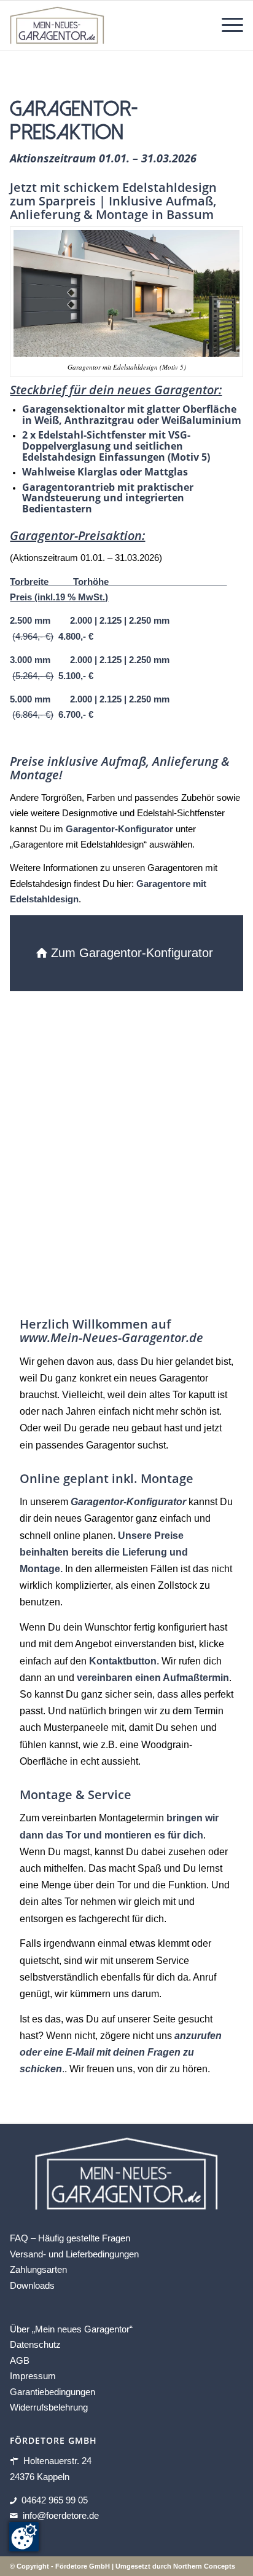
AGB (20, 2360)
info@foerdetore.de (61, 2515)
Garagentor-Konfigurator (119, 829)
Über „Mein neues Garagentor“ (71, 2329)
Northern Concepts (204, 2566)
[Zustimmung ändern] (24, 2537)
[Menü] (226, 25)
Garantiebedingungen (53, 2392)
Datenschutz (35, 2344)
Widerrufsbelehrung (49, 2407)
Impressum (33, 2376)
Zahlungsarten (38, 2269)
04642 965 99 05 (55, 2500)
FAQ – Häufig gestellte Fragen (70, 2238)
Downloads (32, 2285)
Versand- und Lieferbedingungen (74, 2254)
